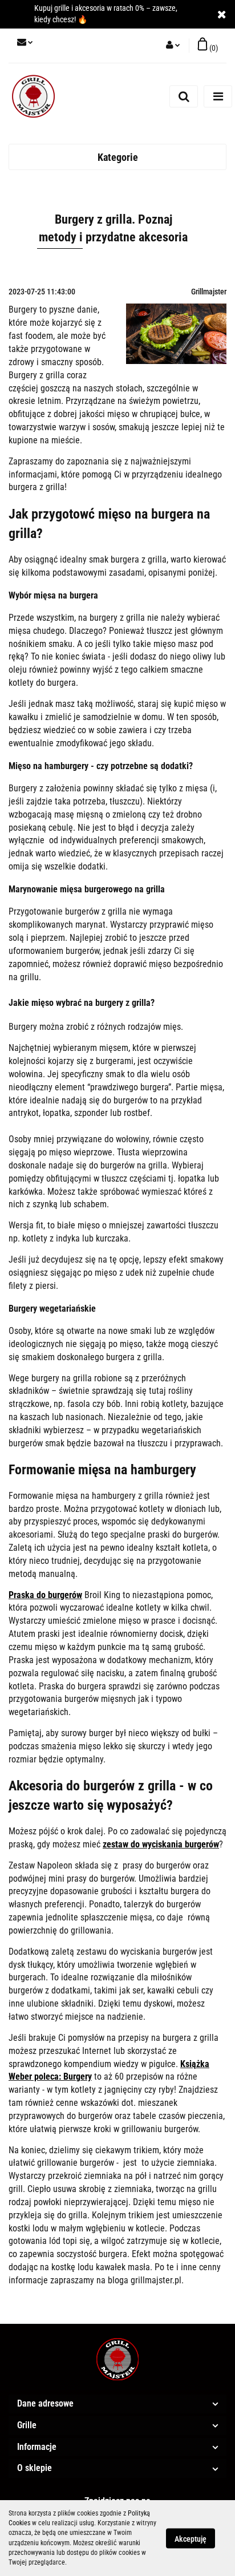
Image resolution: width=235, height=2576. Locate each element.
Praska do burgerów (45, 1595)
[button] (208, 46)
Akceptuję (191, 2538)
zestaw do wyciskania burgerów (161, 1844)
